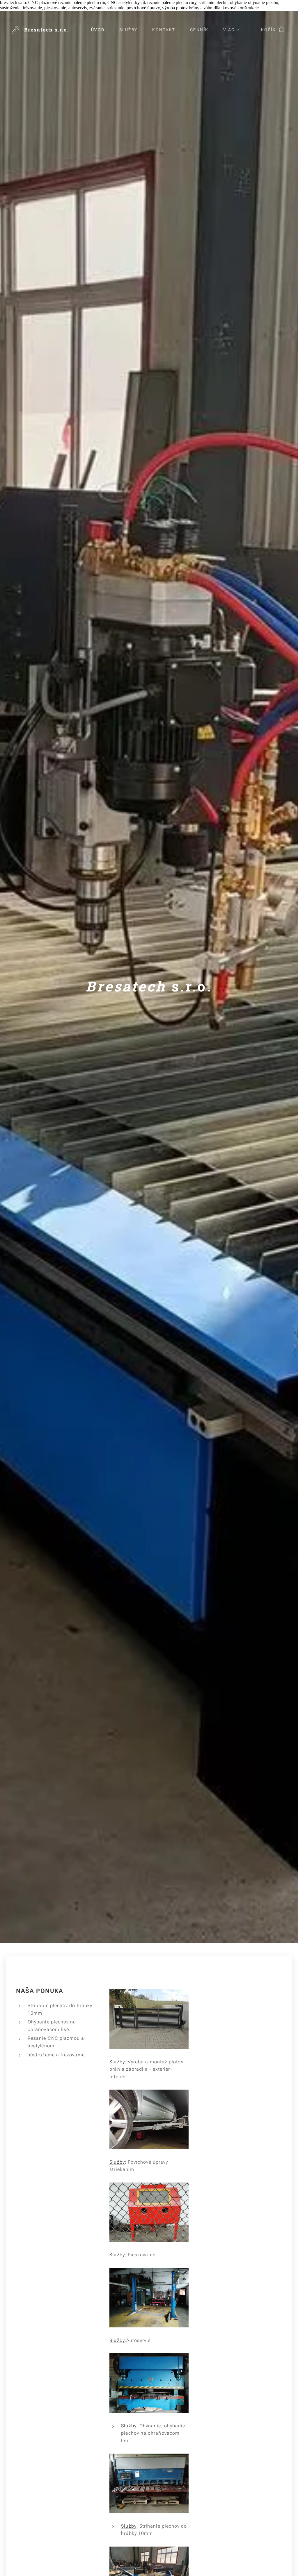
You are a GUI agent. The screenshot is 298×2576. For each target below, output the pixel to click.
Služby (117, 2062)
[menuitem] (101, 30)
